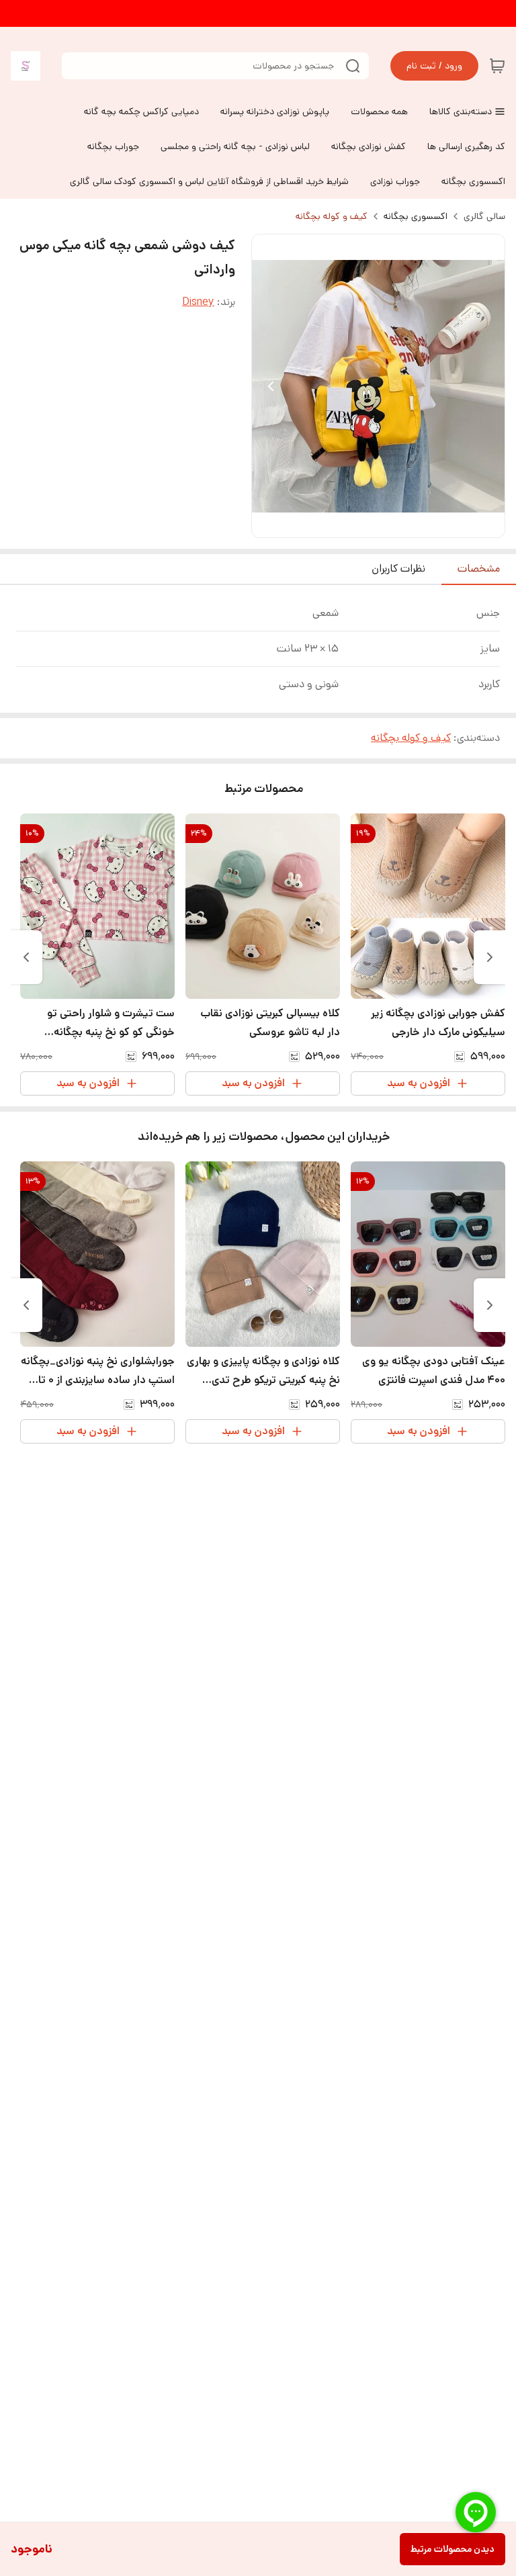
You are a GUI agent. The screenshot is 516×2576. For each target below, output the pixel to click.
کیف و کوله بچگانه (332, 216)
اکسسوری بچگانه (416, 216)
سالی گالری (484, 216)
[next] (26, 957)
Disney (198, 302)
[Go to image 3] (362, 524)
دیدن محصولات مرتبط (453, 2549)
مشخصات (479, 569)
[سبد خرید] (497, 66)
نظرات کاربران (398, 569)
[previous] (490, 957)
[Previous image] (271, 386)
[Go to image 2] (373, 524)
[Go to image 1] (389, 524)
